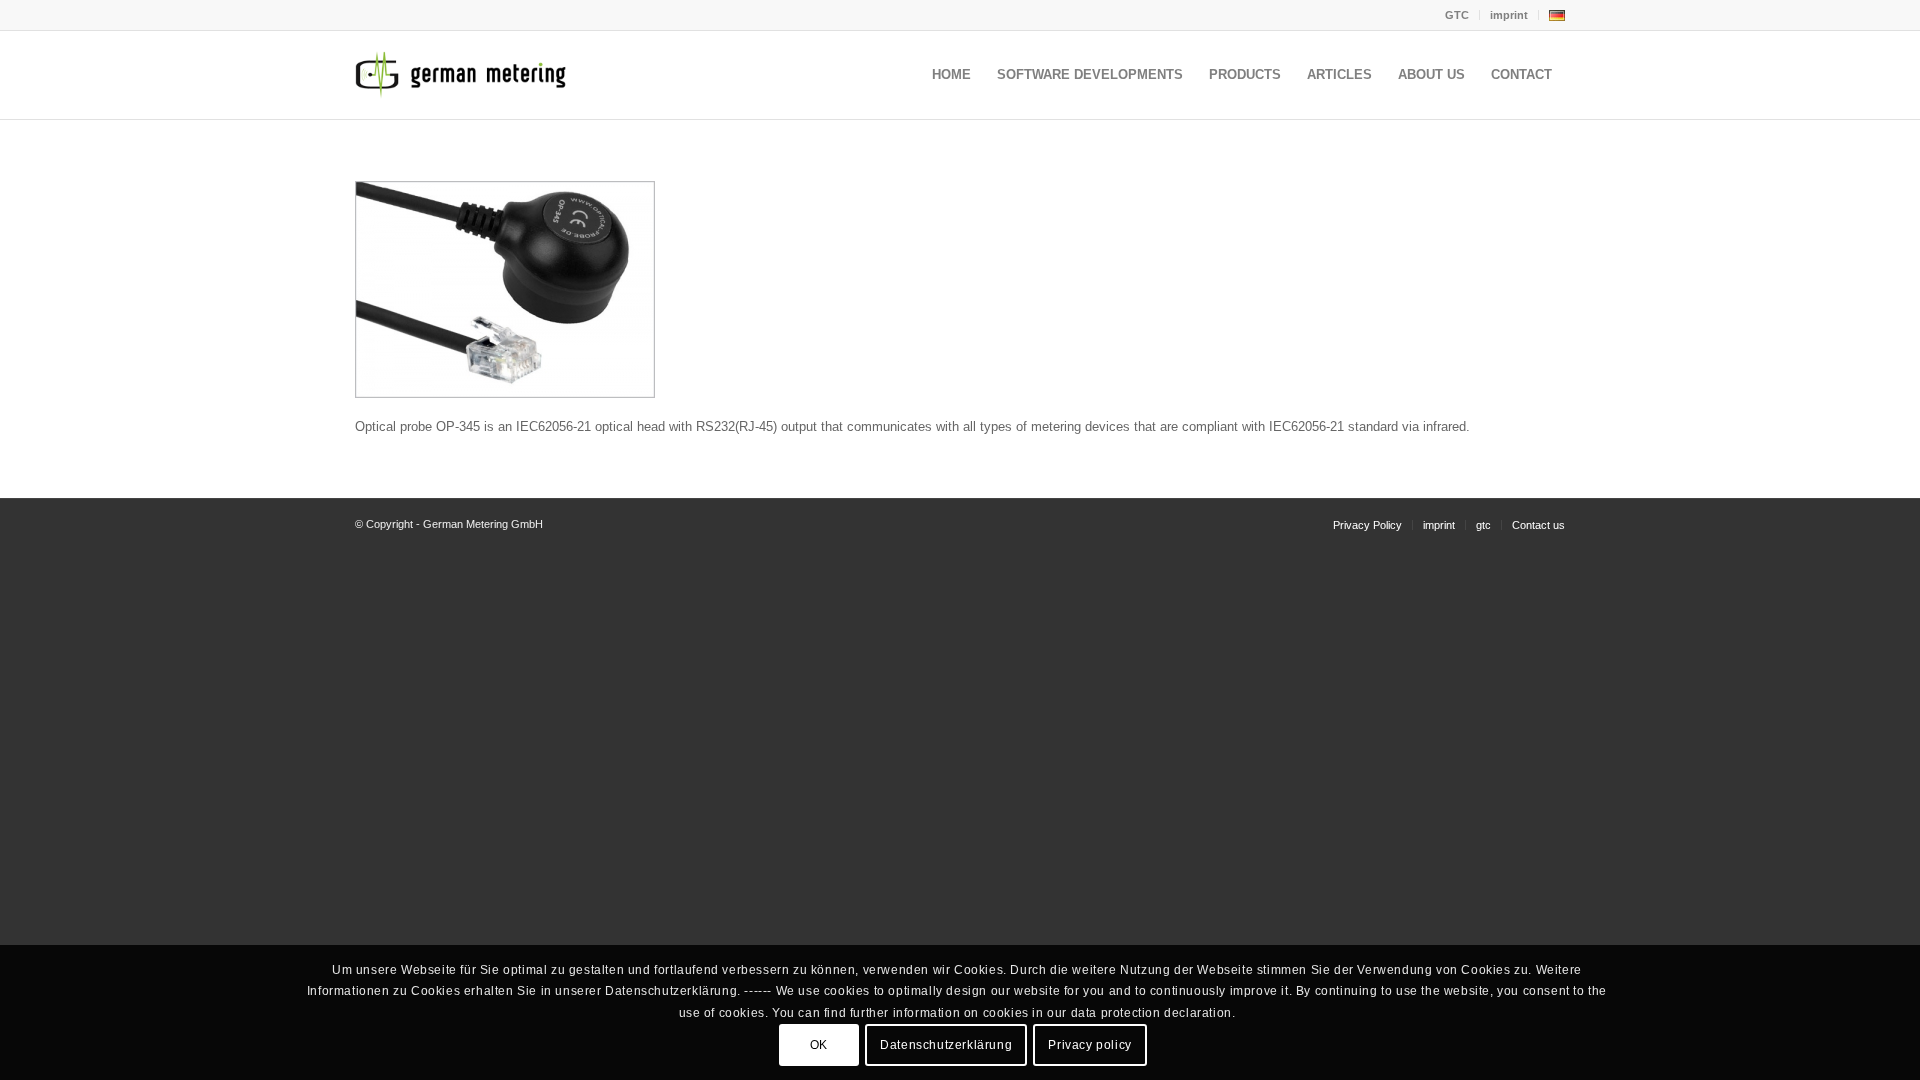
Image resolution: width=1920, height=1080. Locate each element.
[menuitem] (1457, 15)
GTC (1457, 15)
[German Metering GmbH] (465, 75)
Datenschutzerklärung (946, 1045)
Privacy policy (1089, 1045)
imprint (1509, 15)
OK (819, 1045)
